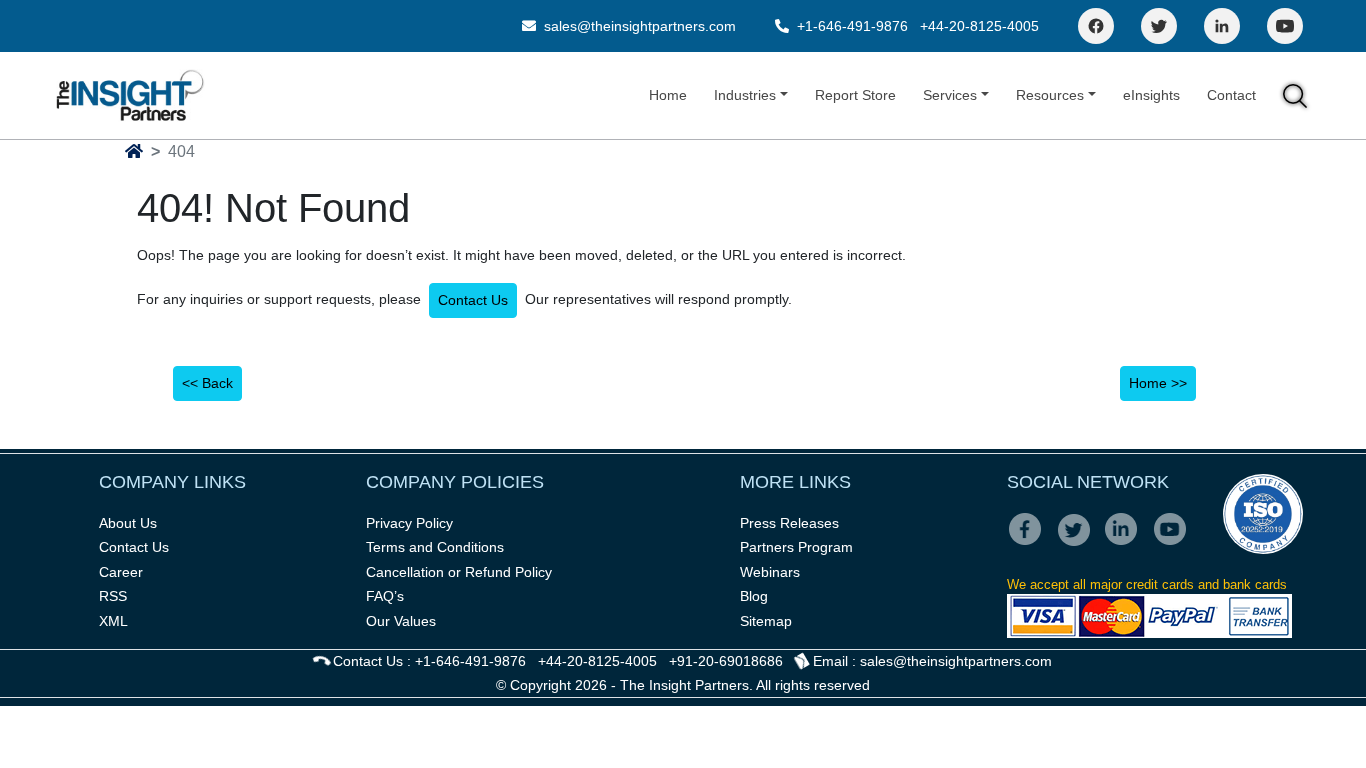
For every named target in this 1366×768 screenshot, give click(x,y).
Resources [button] (1050, 95)
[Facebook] (1096, 26)
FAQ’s (385, 596)
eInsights (1151, 95)
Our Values (401, 621)
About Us (128, 523)
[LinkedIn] (1222, 26)
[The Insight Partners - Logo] (130, 95)
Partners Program (796, 547)
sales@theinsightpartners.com (638, 26)
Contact (1231, 95)
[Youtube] (1174, 543)
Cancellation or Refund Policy (459, 572)
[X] (1079, 543)
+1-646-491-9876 (852, 26)
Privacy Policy (409, 523)
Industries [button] (745, 95)
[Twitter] (1159, 26)
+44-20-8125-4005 (979, 26)
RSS (113, 596)
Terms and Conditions (435, 547)
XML (113, 621)
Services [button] (950, 95)
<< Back (207, 383)
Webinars (770, 572)
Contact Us (473, 300)
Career (121, 572)
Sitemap (766, 621)
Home (668, 95)
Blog (754, 596)
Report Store (855, 95)
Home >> (1158, 383)
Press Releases (789, 523)
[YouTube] (1285, 26)
